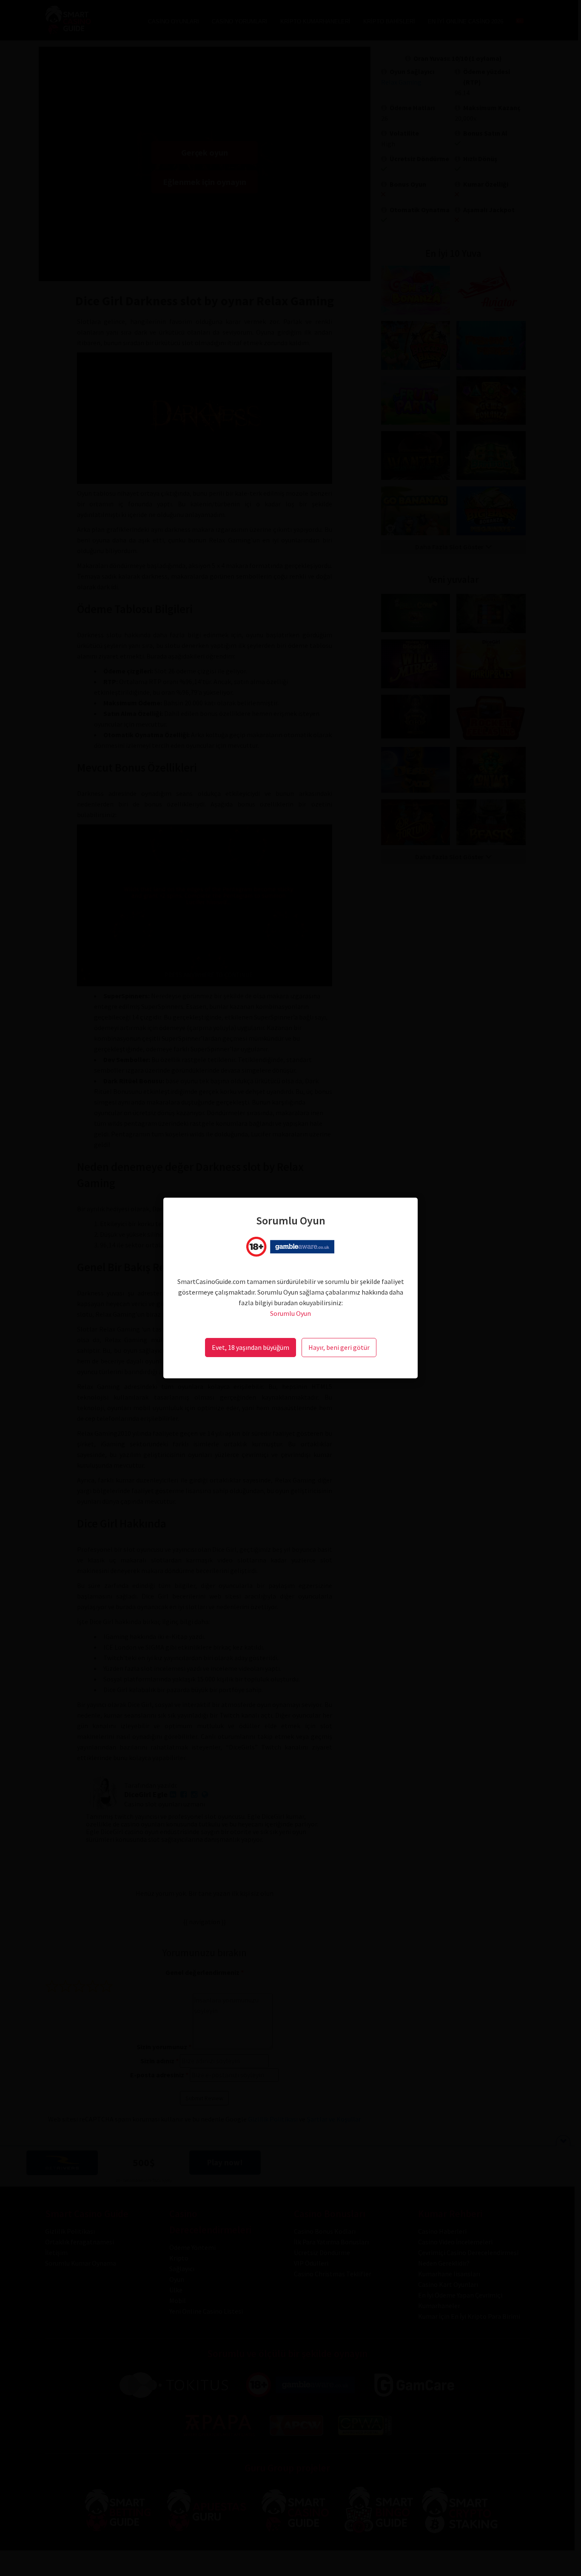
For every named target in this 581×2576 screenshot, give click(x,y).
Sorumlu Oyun (290, 1313)
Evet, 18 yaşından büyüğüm (251, 1347)
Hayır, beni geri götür (339, 1347)
